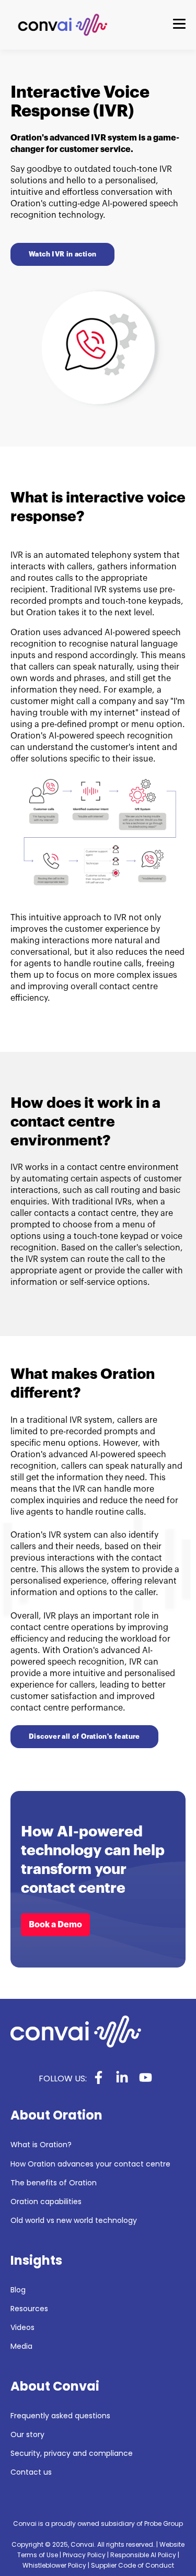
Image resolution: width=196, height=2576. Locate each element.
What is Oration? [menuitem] (41, 2145)
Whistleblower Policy (54, 2565)
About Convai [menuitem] (55, 2386)
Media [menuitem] (21, 2346)
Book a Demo (55, 1925)
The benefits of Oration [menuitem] (54, 2183)
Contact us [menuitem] (31, 2472)
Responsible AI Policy (143, 2555)
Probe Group (164, 2524)
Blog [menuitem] (18, 2290)
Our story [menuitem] (27, 2435)
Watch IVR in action (62, 254)
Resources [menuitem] (29, 2309)
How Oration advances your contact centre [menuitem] (90, 2164)
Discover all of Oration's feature (84, 1736)
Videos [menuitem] (22, 2328)
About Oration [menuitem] (56, 2115)
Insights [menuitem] (36, 2261)
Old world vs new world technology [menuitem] (74, 2221)
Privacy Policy (84, 2555)
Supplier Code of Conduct (132, 2565)
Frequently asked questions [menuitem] (60, 2416)
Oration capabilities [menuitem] (46, 2202)
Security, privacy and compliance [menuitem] (72, 2454)
